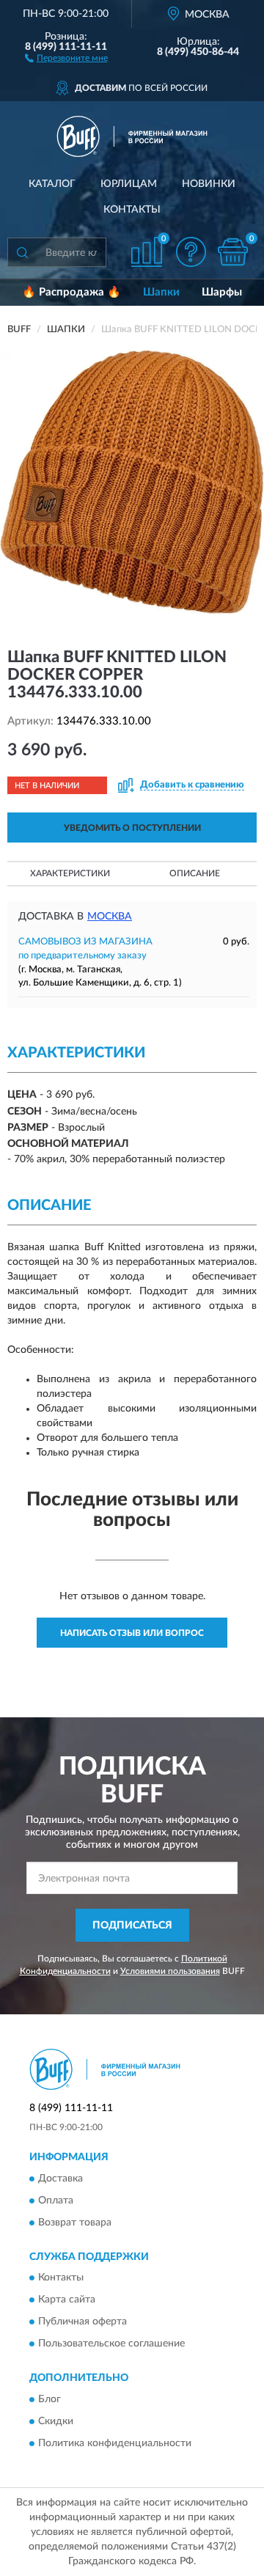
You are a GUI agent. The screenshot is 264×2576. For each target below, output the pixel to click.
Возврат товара (75, 2223)
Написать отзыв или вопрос (132, 1633)
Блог (49, 2399)
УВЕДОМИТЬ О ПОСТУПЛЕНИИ (132, 828)
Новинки (209, 184)
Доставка (60, 2179)
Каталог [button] (52, 184)
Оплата (56, 2201)
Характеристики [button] (70, 873)
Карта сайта (67, 2300)
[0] (232, 252)
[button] (66, 57)
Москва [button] (110, 917)
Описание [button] (195, 873)
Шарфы (222, 292)
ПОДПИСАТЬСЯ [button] (132, 1926)
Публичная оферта (82, 2322)
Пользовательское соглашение (111, 2344)
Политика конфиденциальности (115, 2443)
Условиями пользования (170, 1971)
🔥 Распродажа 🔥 (71, 292)
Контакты (132, 210)
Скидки (56, 2421)
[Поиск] (22, 252)
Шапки (161, 292)
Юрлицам (129, 184)
